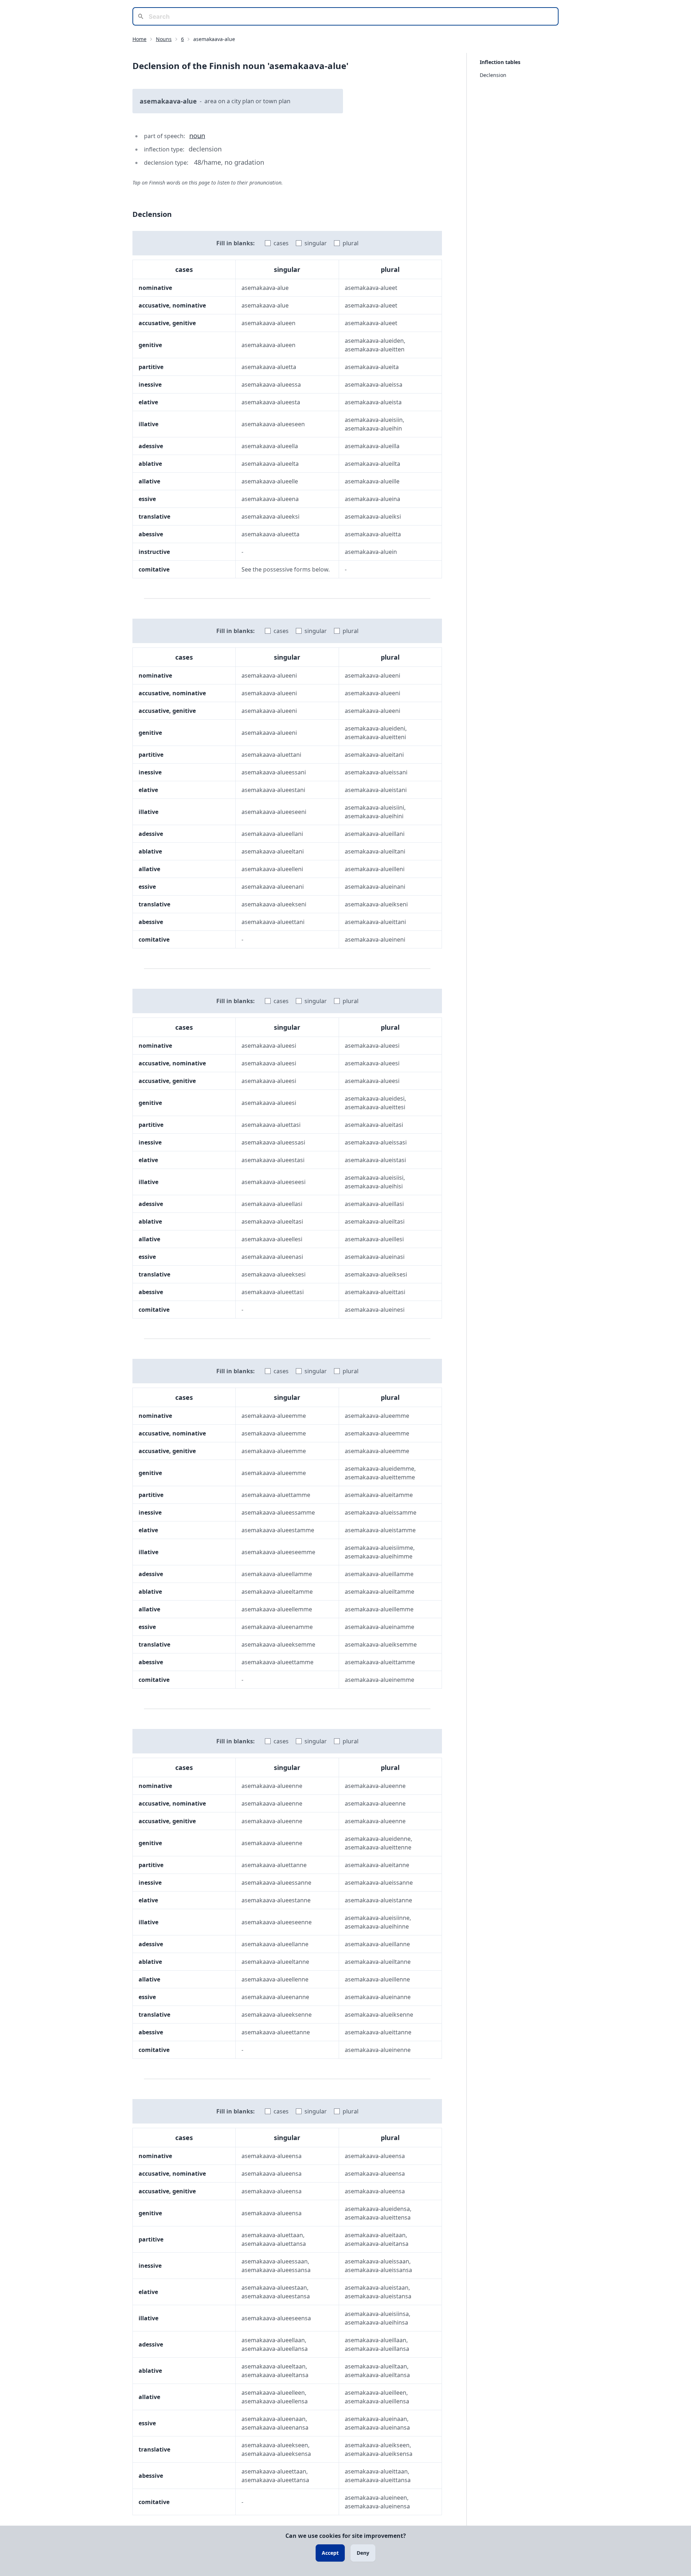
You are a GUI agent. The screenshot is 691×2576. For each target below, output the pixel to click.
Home (139, 39)
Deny (363, 2553)
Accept (330, 2553)
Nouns (164, 39)
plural (351, 243)
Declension (493, 75)
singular (316, 243)
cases (281, 243)
